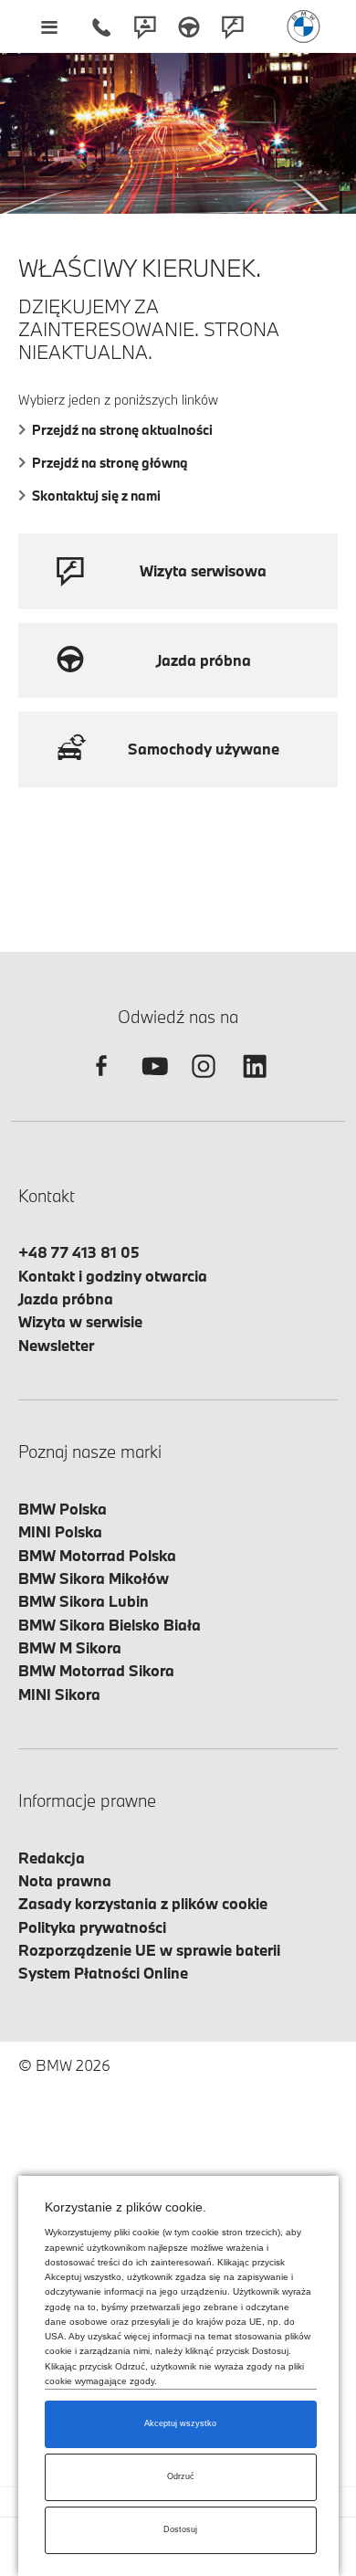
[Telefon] (101, 26)
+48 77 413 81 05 (79, 1252)
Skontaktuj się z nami (96, 496)
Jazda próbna (66, 1299)
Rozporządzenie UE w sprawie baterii (149, 1950)
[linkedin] (255, 1082)
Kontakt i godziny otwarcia (113, 1276)
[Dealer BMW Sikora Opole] (304, 26)
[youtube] (152, 1082)
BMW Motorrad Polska (97, 1555)
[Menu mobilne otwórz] (49, 26)
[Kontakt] (145, 26)
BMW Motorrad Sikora (96, 1670)
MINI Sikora (59, 1694)
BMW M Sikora (70, 1647)
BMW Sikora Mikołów (94, 1578)
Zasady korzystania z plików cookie (143, 1903)
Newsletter (56, 1345)
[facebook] (101, 1082)
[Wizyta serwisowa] (233, 26)
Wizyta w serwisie (80, 1321)
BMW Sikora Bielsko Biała (110, 1625)
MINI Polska (60, 1531)
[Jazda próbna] (189, 26)
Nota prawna (65, 1880)
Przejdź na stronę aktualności (122, 430)
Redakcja (52, 1858)
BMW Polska (63, 1509)
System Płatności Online (103, 1973)
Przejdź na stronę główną (110, 463)
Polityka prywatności (92, 1927)
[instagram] (204, 1082)
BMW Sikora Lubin (84, 1601)
